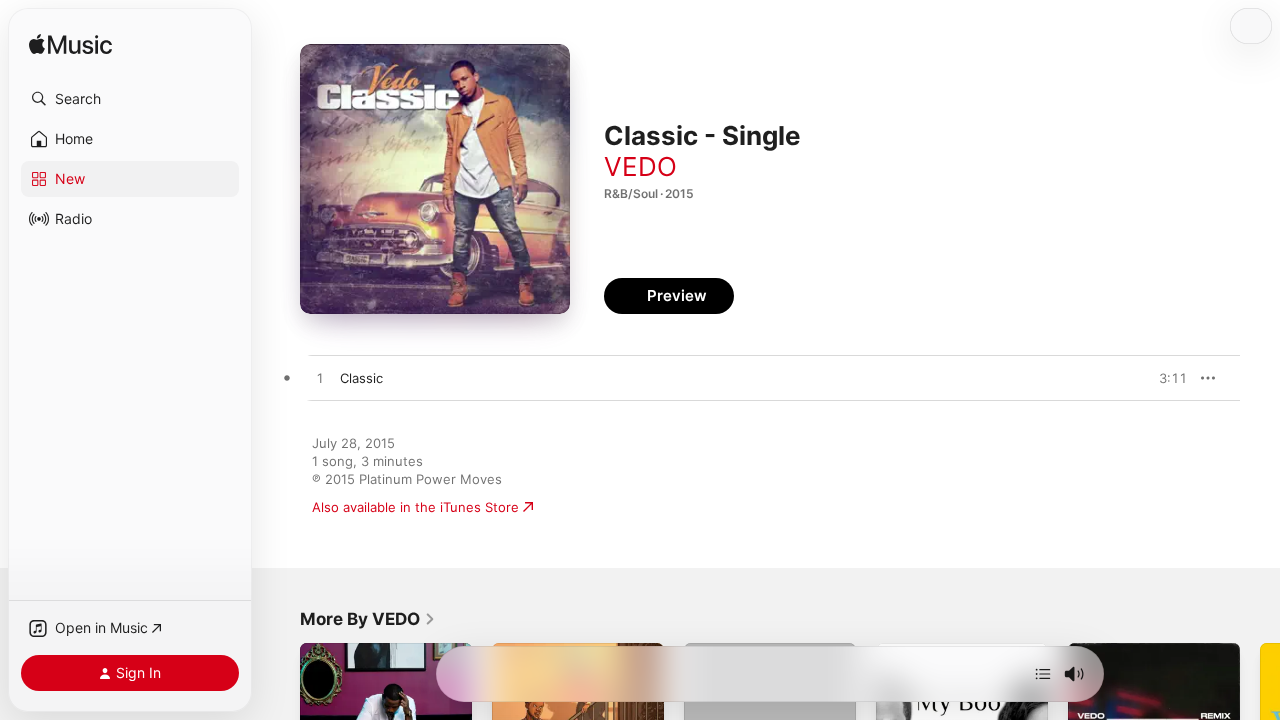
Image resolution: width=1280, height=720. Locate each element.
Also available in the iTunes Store (415, 507)
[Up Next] (1043, 674)
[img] (70, 45)
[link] (368, 619)
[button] (130, 99)
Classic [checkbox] (361, 378)
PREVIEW (1165, 378)
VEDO (640, 166)
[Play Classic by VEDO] (320, 379)
